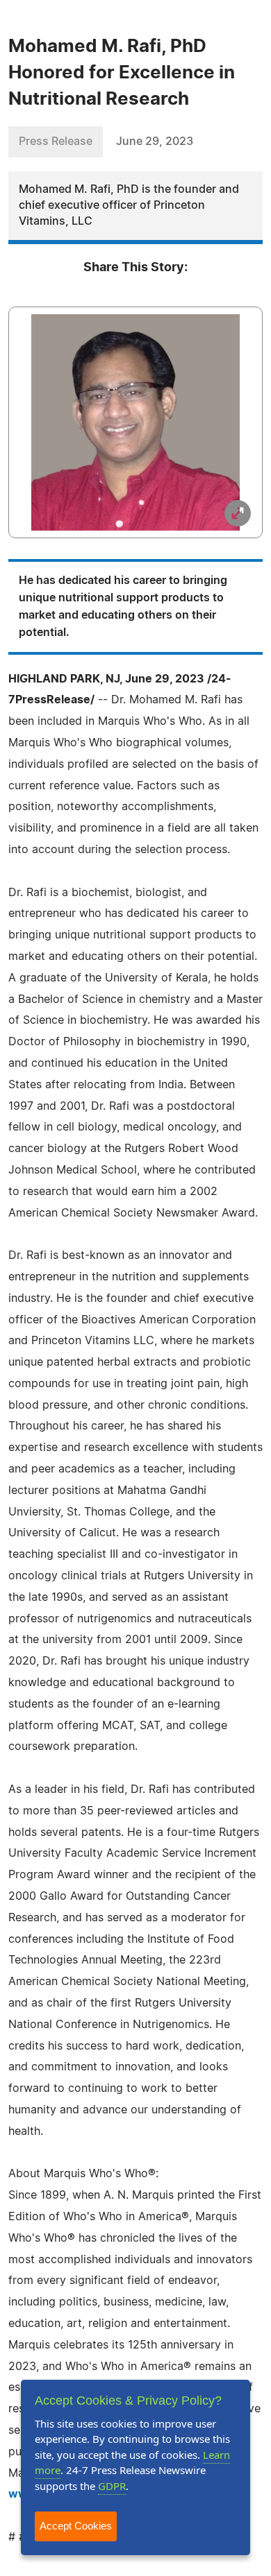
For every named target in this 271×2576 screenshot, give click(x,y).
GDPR (112, 2486)
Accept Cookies (76, 2526)
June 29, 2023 (155, 141)
